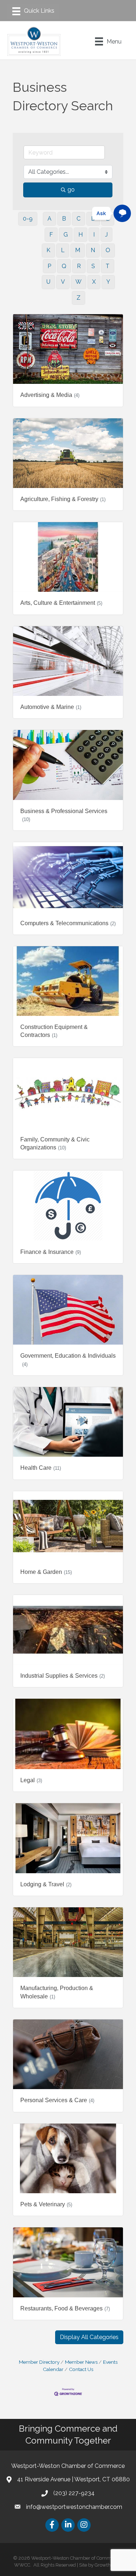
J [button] (106, 235)
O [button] (108, 250)
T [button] (108, 266)
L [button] (63, 250)
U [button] (48, 282)
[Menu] (33, 11)
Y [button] (108, 282)
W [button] (79, 282)
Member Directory (39, 2362)
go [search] (71, 190)
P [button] (49, 266)
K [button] (48, 250)
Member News (81, 2362)
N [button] (93, 250)
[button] (89, 2337)
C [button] (79, 219)
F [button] (51, 235)
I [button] (94, 235)
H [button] (81, 235)
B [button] (64, 219)
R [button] (79, 266)
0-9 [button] (28, 219)
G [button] (66, 235)
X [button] (94, 282)
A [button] (50, 219)
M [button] (78, 250)
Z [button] (79, 298)
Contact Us (81, 2369)
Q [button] (64, 266)
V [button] (63, 282)
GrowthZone (108, 2565)
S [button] (93, 266)
